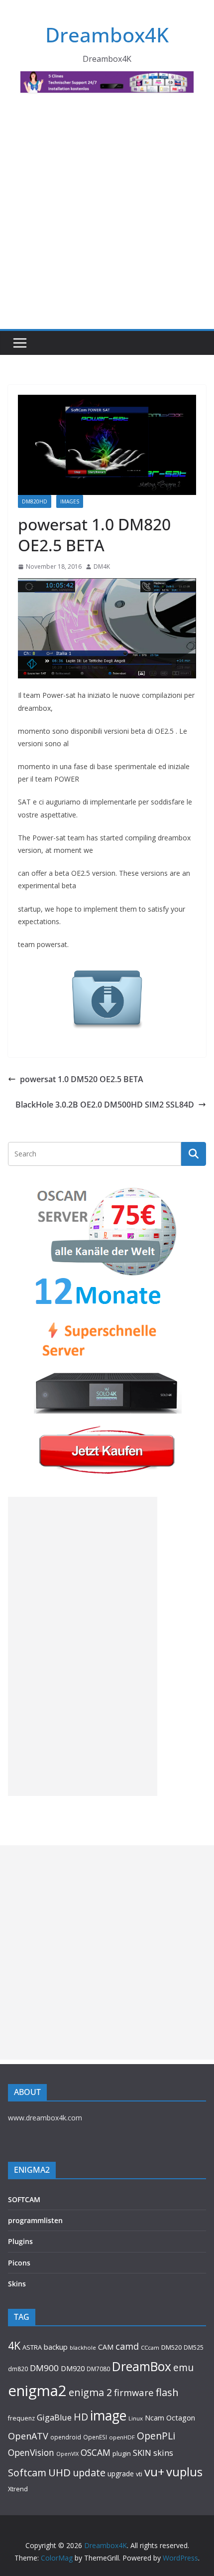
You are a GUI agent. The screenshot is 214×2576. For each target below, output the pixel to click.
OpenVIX (67, 2454)
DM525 (194, 2347)
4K (14, 2345)
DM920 (73, 2368)
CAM (106, 2347)
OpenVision (31, 2452)
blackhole (83, 2347)
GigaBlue (54, 2417)
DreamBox (142, 2366)
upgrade (121, 2474)
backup (56, 2347)
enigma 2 (90, 2392)
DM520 (171, 2347)
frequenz (21, 2418)
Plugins (20, 2241)
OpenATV (28, 2436)
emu (183, 2367)
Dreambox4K (107, 35)
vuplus (184, 2472)
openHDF (122, 2437)
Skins (17, 2284)
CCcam (150, 2347)
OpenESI (95, 2437)
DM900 (44, 2368)
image (108, 2415)
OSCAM (96, 2452)
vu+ (154, 2472)
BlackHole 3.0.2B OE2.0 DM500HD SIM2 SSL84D (105, 1105)
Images (70, 501)
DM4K (102, 566)
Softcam (27, 2473)
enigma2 (37, 2391)
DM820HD (35, 501)
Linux (136, 2418)
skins (163, 2453)
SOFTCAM (24, 2199)
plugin (122, 2453)
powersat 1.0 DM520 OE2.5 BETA (82, 1079)
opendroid (66, 2437)
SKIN (142, 2453)
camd (127, 2346)
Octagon (181, 2417)
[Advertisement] (107, 217)
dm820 (18, 2369)
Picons (19, 2263)
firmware (134, 2392)
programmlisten (35, 2220)
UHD (59, 2472)
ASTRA (32, 2347)
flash (167, 2392)
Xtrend (18, 2489)
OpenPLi (156, 2436)
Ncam (155, 2417)
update (89, 2473)
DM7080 (98, 2369)
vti (139, 2474)
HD (81, 2417)
